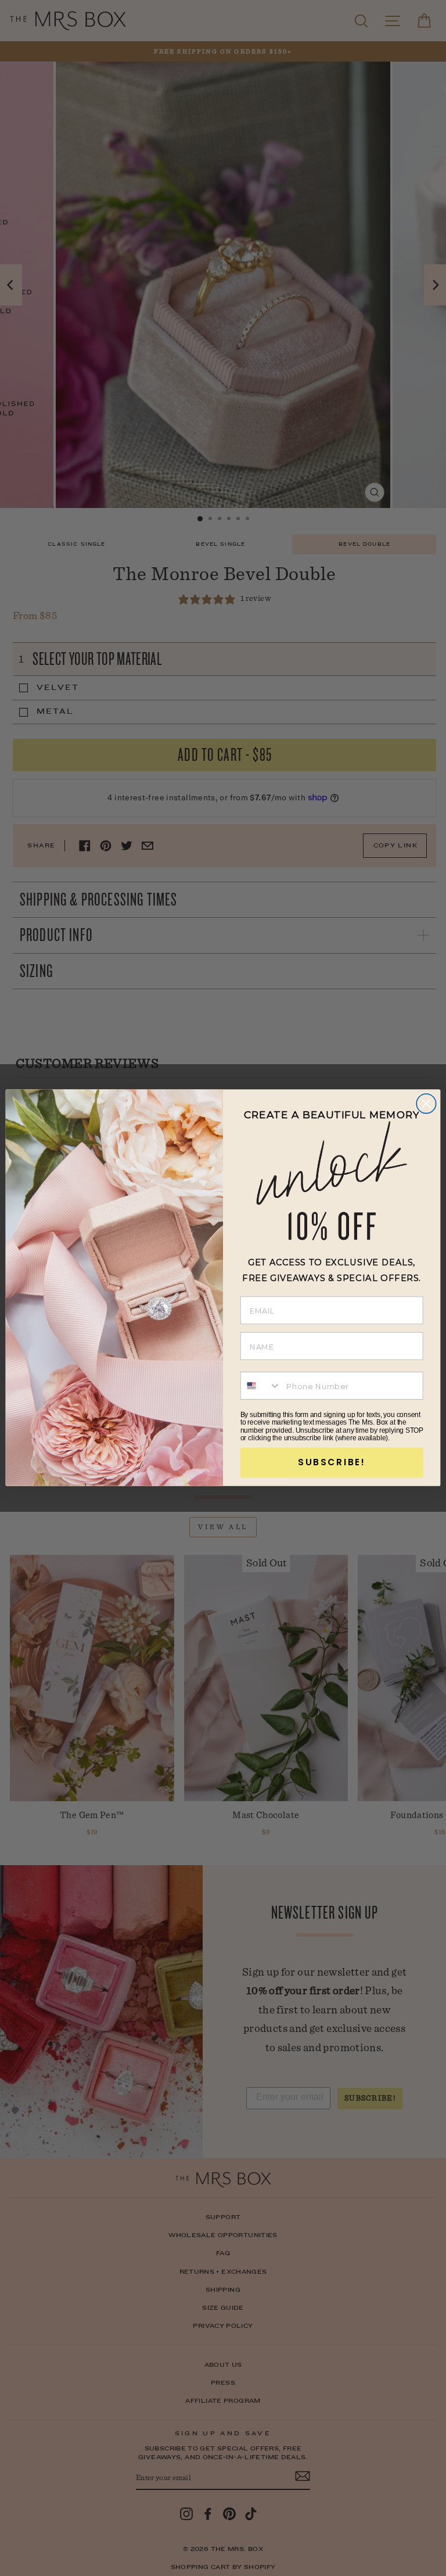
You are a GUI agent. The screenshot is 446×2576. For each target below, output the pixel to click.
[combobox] (261, 1386)
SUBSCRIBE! (332, 1462)
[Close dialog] (426, 1104)
